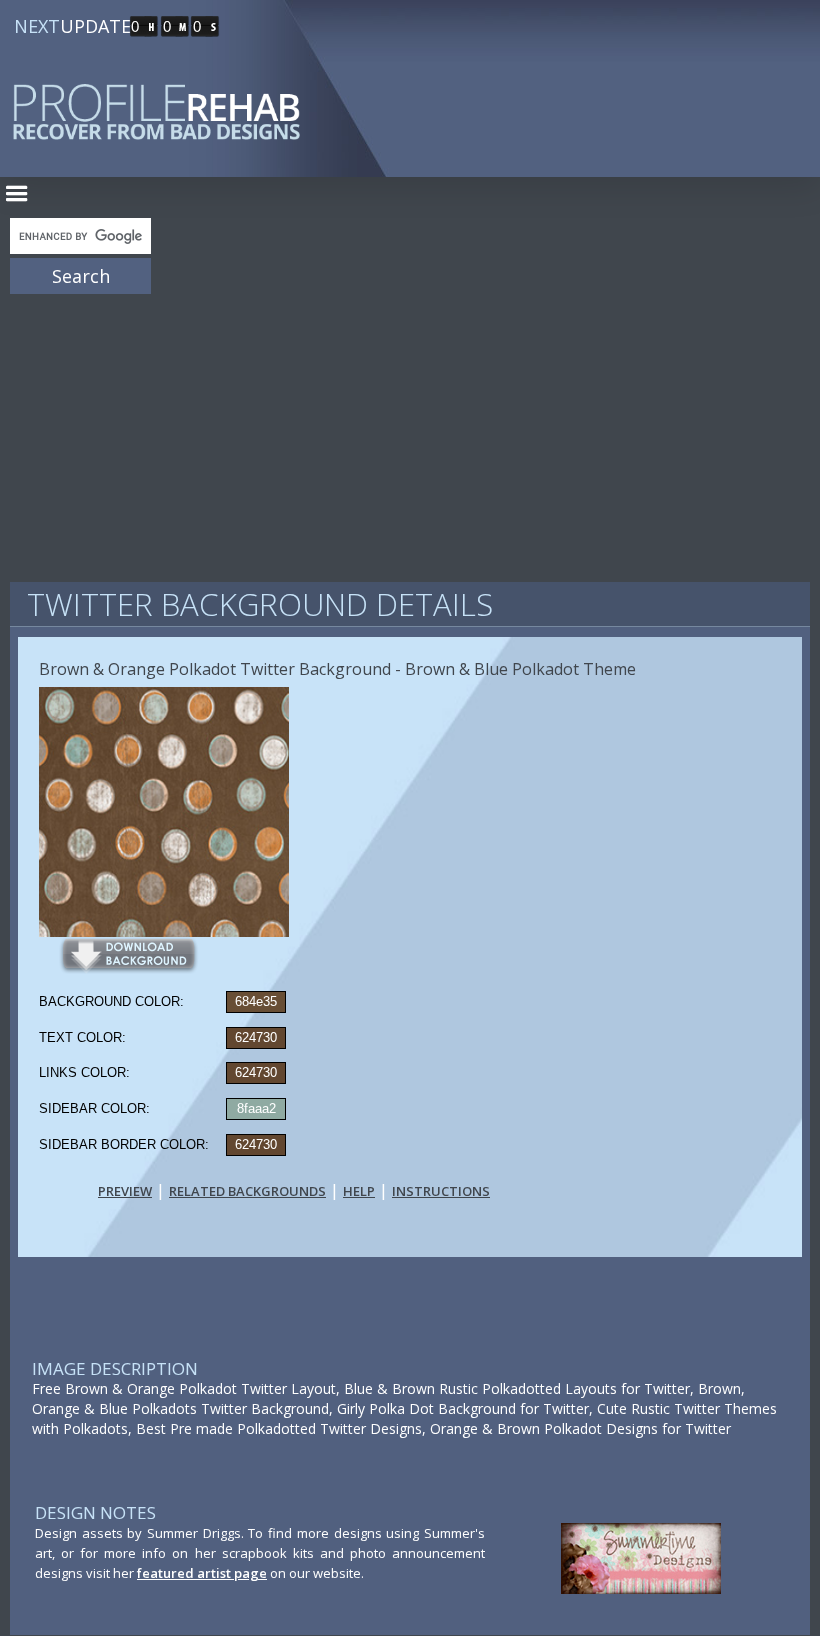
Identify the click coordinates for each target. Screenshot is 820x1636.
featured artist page (202, 1573)
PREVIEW (125, 1191)
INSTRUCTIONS (441, 1191)
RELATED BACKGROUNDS (247, 1191)
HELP (359, 1191)
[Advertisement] (410, 430)
